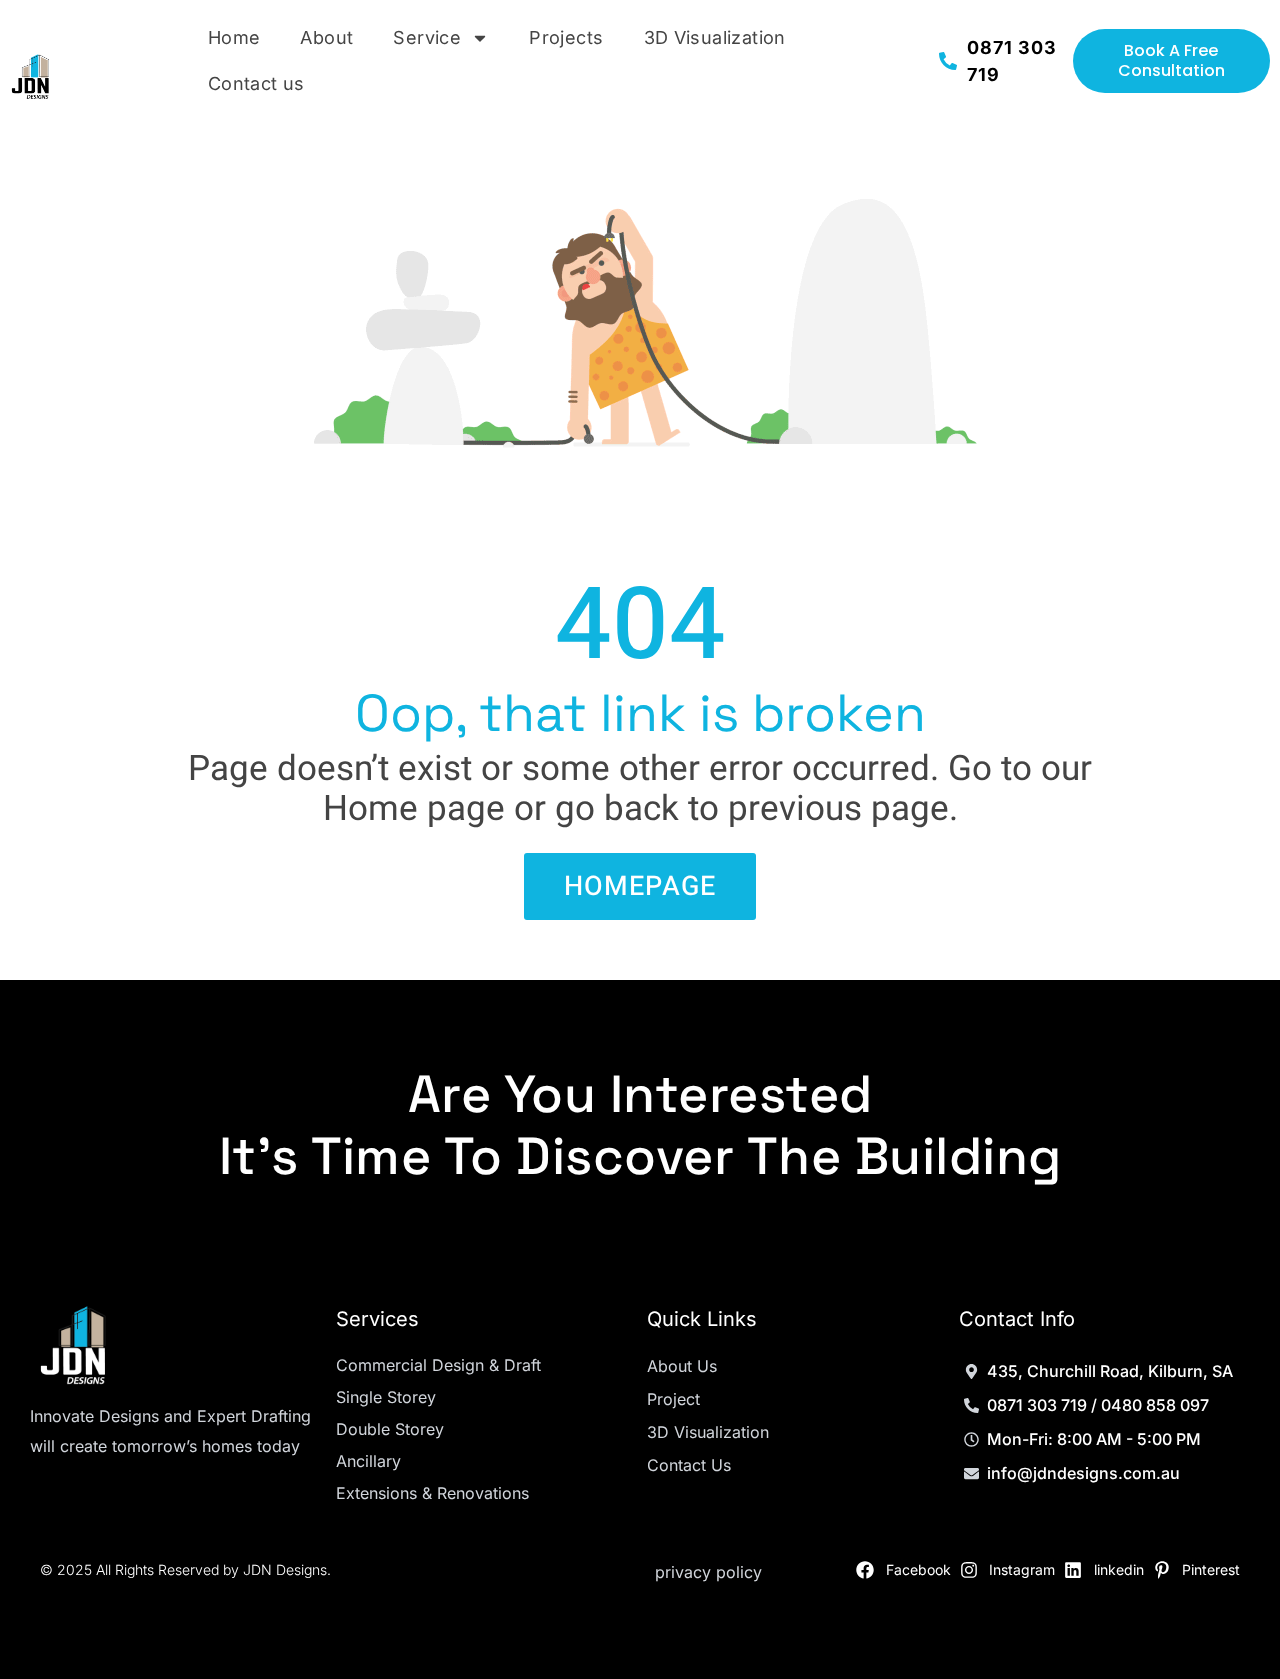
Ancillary (368, 1461)
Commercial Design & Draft (438, 1365)
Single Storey (386, 1397)
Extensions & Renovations (432, 1493)
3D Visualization (715, 37)
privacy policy (708, 1572)
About (326, 37)
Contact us (256, 83)
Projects (566, 37)
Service (427, 37)
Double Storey (390, 1429)
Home (234, 37)
